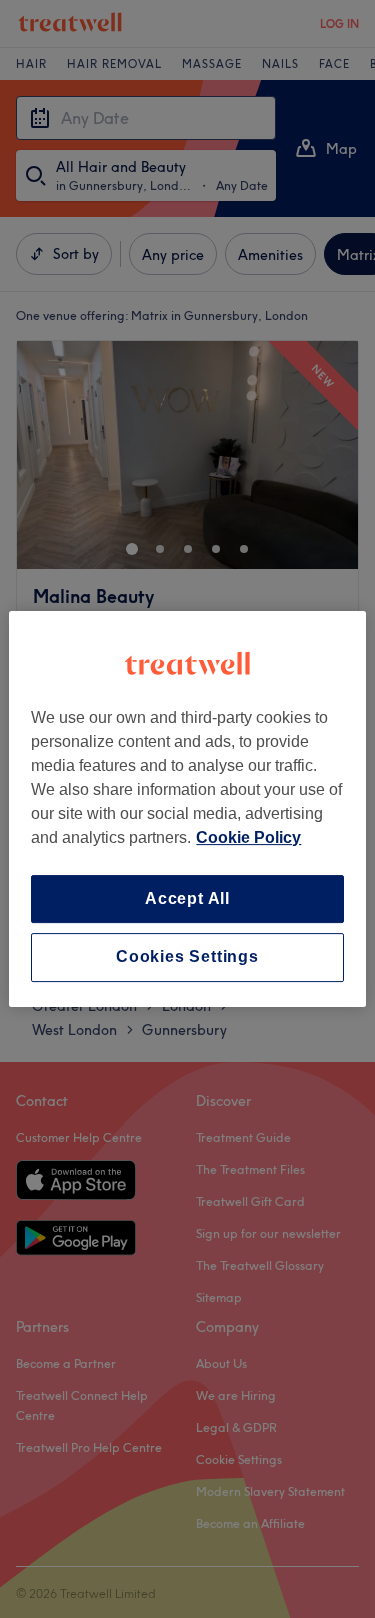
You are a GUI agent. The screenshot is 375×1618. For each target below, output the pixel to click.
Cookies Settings (187, 957)
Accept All (187, 898)
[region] (187, 809)
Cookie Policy (248, 837)
